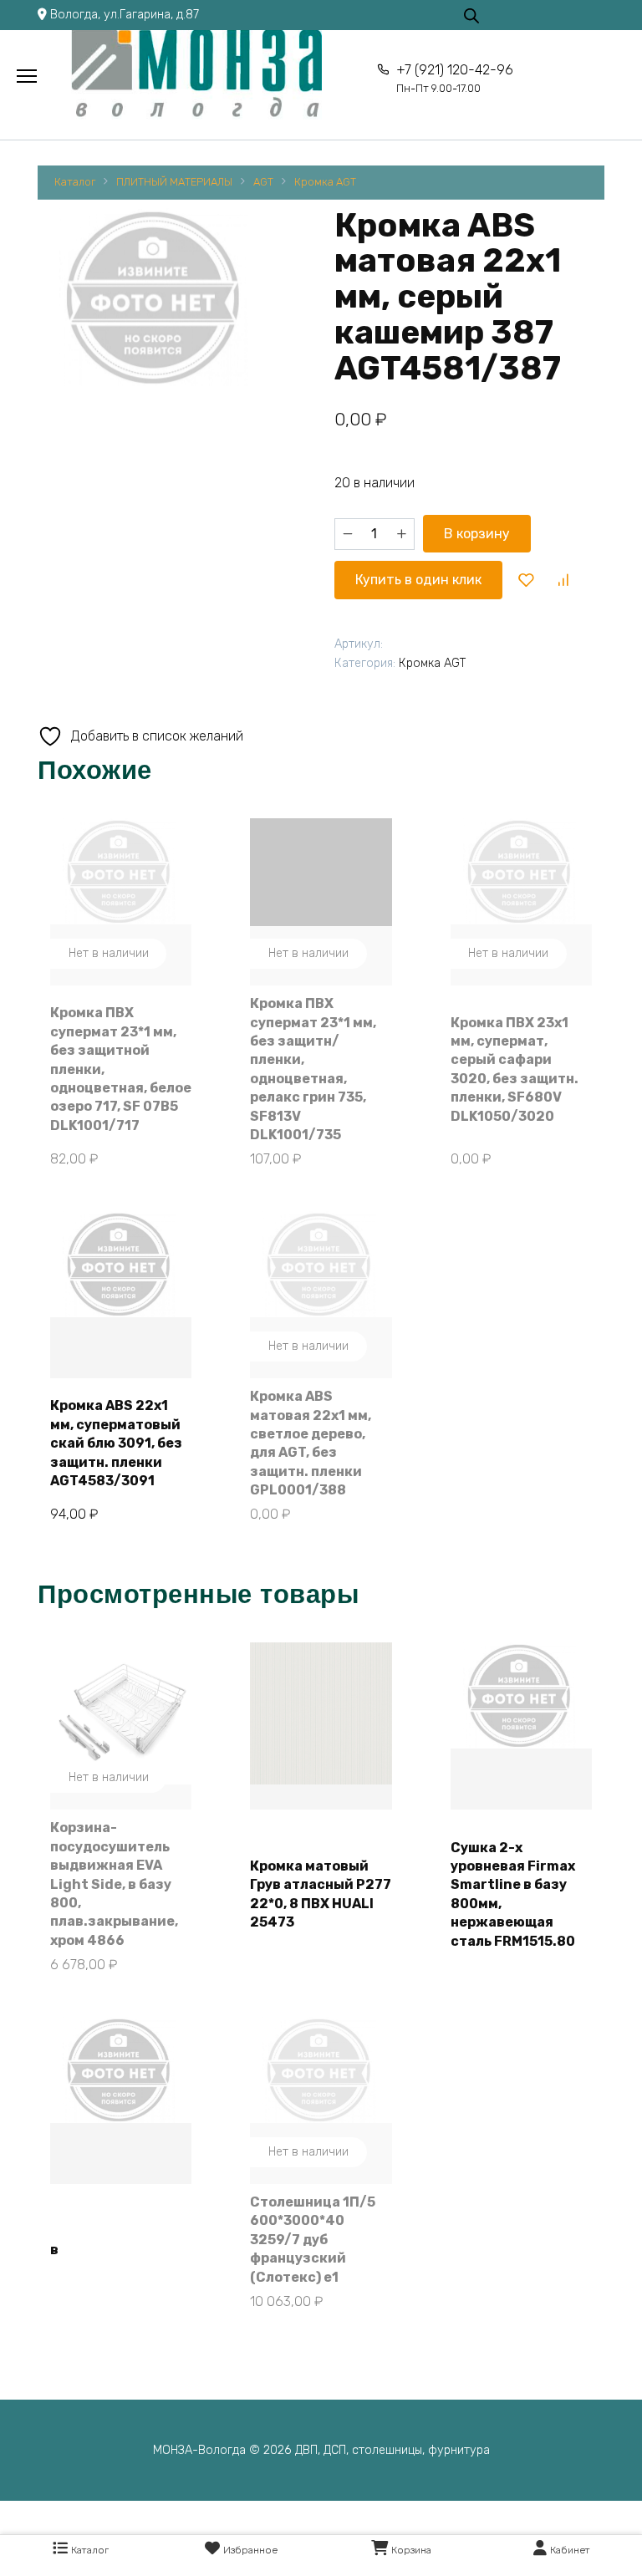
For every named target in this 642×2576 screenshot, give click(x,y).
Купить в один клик (418, 580)
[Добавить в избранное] (527, 580)
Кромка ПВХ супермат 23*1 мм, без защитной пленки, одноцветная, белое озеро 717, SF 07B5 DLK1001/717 (121, 1069)
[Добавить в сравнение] (563, 580)
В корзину (477, 534)
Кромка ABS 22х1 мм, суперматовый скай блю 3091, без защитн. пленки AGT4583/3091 (116, 1443)
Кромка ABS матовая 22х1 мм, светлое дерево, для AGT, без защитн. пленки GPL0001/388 (311, 1443)
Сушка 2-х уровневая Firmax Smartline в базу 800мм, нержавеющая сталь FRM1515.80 (513, 1894)
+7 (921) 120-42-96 (454, 78)
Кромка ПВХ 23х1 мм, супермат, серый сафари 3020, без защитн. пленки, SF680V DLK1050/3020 (515, 1069)
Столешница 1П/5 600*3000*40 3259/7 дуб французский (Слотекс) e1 (313, 2240)
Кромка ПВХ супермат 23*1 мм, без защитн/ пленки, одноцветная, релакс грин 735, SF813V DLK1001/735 (313, 1069)
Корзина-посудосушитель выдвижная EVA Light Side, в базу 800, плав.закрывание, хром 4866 (114, 1884)
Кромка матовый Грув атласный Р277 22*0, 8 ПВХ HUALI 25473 (321, 1894)
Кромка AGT (325, 182)
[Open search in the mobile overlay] (471, 15)
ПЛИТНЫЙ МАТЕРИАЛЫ (174, 182)
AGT (263, 182)
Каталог (75, 182)
